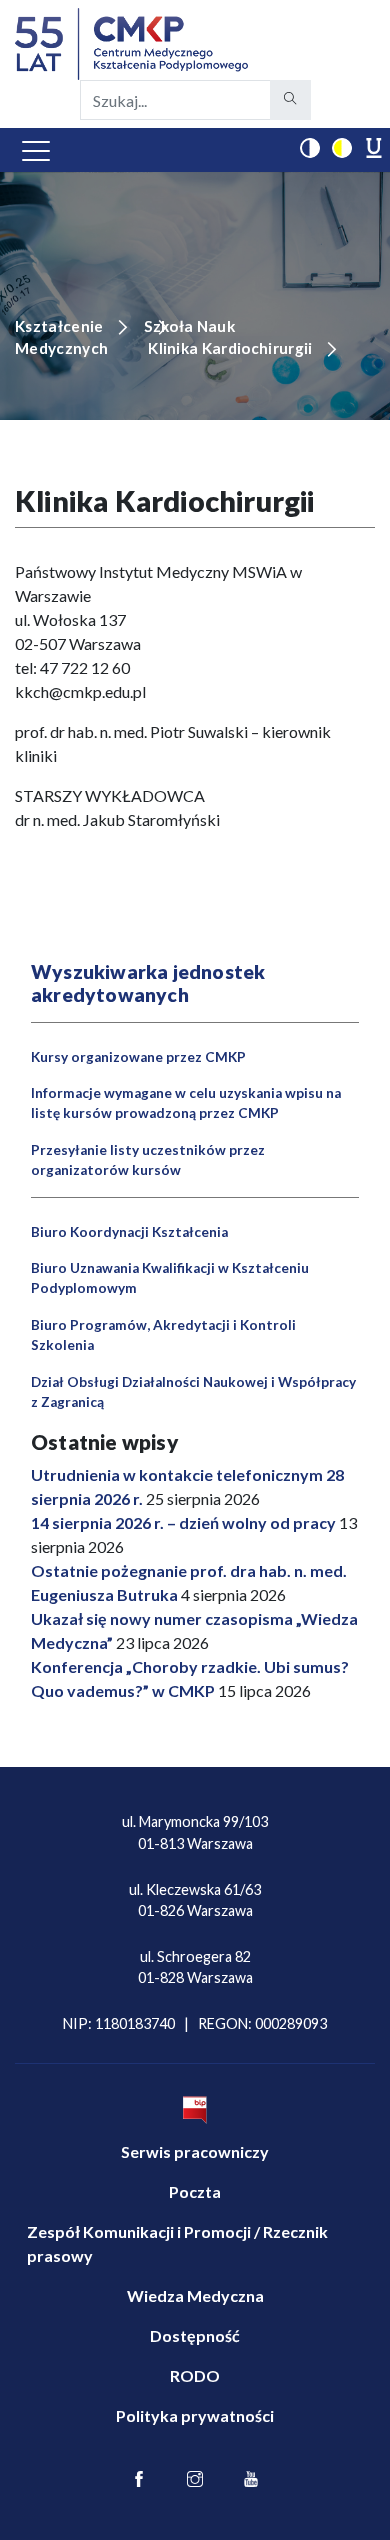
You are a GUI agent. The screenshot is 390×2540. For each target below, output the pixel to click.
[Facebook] (139, 2480)
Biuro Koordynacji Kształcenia (129, 1232)
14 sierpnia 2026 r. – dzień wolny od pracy (183, 1522)
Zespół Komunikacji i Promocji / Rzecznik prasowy (177, 2243)
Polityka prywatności (195, 2415)
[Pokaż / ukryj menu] (36, 150)
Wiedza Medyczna (195, 2295)
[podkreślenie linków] (374, 148)
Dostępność (195, 2335)
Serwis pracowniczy (195, 2151)
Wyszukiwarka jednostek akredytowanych (148, 983)
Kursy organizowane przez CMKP (138, 1057)
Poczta (195, 2191)
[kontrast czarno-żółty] (342, 148)
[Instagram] (195, 2480)
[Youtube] (251, 2480)
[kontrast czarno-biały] (310, 148)
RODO (195, 2375)
